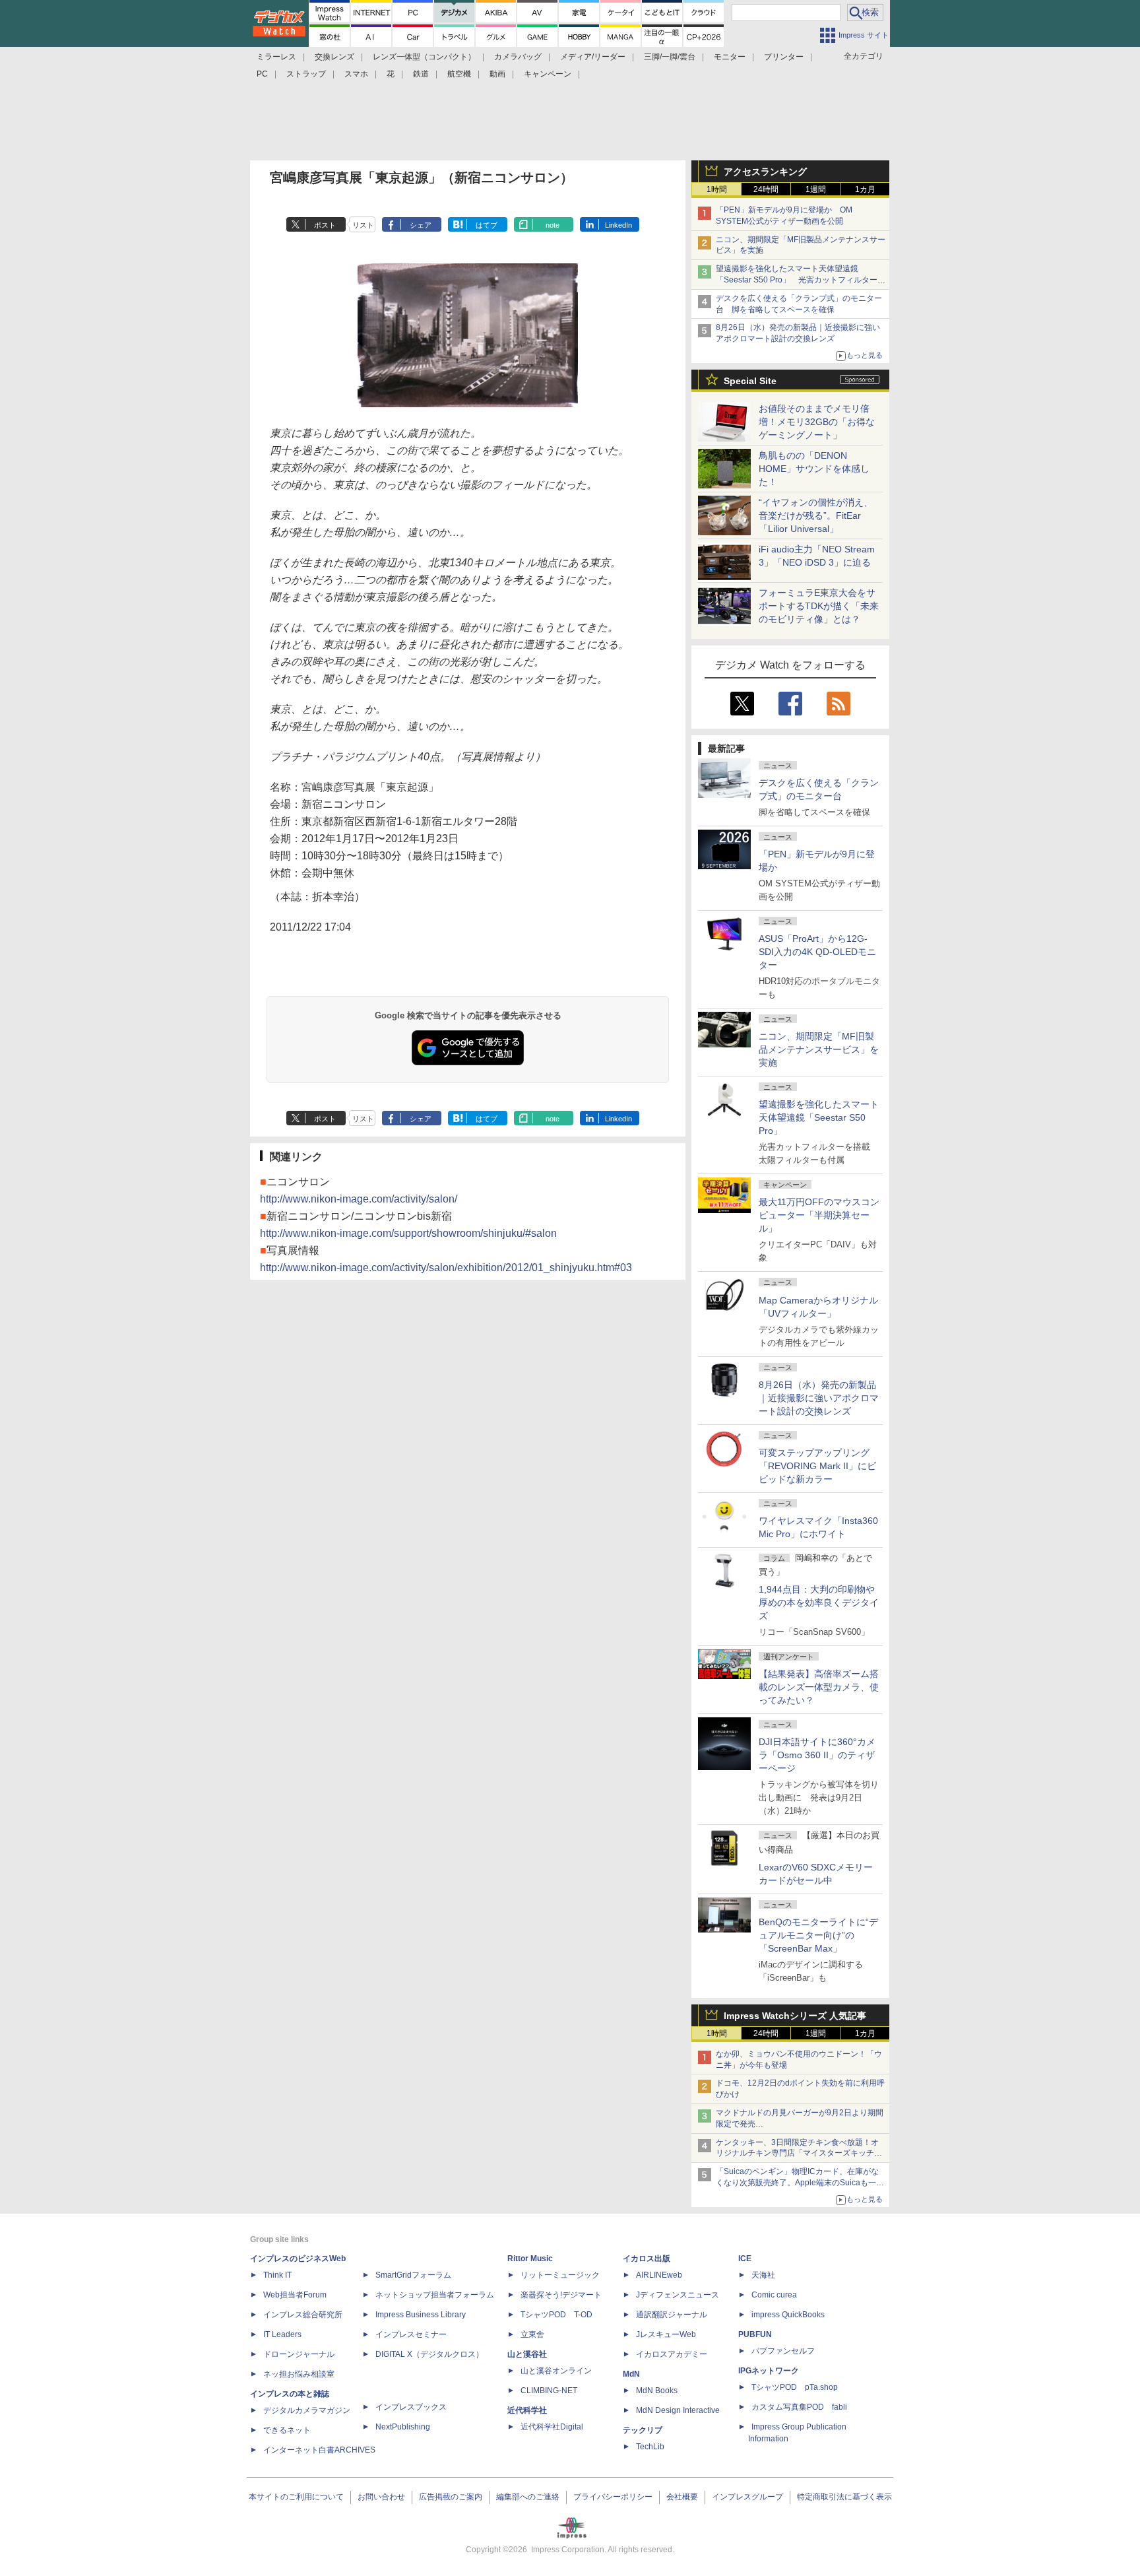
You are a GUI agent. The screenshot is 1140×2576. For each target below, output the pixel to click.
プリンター (784, 57)
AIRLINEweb (659, 2275)
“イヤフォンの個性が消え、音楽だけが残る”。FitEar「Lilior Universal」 (816, 515)
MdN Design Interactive (678, 2410)
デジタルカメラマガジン (307, 2410)
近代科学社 (527, 2410)
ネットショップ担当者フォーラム (435, 2295)
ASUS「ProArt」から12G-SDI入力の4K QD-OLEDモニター (817, 952)
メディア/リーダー (593, 57)
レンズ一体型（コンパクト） (424, 57)
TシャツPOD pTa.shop (795, 2387)
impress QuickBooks (788, 2315)
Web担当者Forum (295, 2295)
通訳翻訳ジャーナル (672, 2315)
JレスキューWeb (666, 2334)
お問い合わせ (381, 2497)
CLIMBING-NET (549, 2391)
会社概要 (682, 2497)
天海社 (763, 2275)
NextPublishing (403, 2427)
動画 (497, 74)
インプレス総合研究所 (303, 2315)
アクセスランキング (765, 172)
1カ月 (865, 189)
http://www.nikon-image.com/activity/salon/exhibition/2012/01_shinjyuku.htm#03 (446, 1268)
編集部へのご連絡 (528, 2497)
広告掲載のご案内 (451, 2497)
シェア (421, 225)
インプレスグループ (747, 2497)
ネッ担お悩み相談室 (299, 2374)
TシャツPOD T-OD (556, 2315)
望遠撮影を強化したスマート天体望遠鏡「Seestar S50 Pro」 (819, 1117)
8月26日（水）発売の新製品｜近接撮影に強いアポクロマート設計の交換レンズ (819, 1398)
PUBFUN (755, 2334)
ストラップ (306, 74)
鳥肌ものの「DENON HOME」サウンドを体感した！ (814, 469)
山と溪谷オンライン (556, 2371)
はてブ (487, 225)
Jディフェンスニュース (678, 2295)
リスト (363, 225)
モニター (730, 57)
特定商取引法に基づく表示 (844, 2497)
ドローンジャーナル (299, 2354)
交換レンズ (334, 57)
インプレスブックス (411, 2407)
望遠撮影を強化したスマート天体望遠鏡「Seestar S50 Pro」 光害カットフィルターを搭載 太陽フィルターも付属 (801, 280)
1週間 (816, 189)
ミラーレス (276, 57)
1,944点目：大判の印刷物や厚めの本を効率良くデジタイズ (819, 1602)
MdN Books (657, 2391)
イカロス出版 (647, 2259)
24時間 (766, 189)
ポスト (325, 225)
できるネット (287, 2430)
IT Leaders (282, 2334)
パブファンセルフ (783, 2351)
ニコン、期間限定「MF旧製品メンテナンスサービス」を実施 (819, 1049)
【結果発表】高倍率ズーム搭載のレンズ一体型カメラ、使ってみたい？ (819, 1687)
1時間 (717, 189)
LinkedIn (618, 225)
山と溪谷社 (527, 2354)
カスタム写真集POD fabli (799, 2407)
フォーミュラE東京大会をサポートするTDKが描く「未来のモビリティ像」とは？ (819, 606)
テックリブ (643, 2430)
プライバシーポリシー (613, 2497)
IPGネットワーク (769, 2371)
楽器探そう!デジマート (561, 2295)
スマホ (356, 74)
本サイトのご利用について (296, 2497)
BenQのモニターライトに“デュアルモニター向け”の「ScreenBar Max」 (818, 1935)
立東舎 (532, 2334)
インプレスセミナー (411, 2334)
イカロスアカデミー (672, 2354)
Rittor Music (530, 2259)
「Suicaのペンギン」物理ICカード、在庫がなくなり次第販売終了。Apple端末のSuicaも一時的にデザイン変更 (800, 2183)
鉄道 (421, 74)
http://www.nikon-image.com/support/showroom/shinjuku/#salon (408, 1233)
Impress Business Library (421, 2315)
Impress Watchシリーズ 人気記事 (795, 2016)
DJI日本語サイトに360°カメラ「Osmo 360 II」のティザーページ (817, 1755)
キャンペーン (548, 74)
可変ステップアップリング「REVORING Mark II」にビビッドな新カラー (817, 1466)
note (553, 225)
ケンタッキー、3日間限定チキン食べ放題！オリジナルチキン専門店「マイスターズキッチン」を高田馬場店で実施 (797, 2154)
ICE (745, 2259)
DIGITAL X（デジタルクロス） (429, 2354)
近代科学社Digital (552, 2427)
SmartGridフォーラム (413, 2275)
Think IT (277, 2275)
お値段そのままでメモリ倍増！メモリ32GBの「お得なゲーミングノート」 (817, 422)
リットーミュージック (560, 2275)
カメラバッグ (518, 57)
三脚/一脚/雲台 (670, 57)
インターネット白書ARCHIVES (319, 2450)
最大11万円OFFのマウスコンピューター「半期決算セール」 (819, 1215)
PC (262, 74)
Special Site (750, 381)
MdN (631, 2374)
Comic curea (774, 2295)
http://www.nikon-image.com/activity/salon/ (359, 1199)
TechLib (650, 2447)
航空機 (459, 74)
